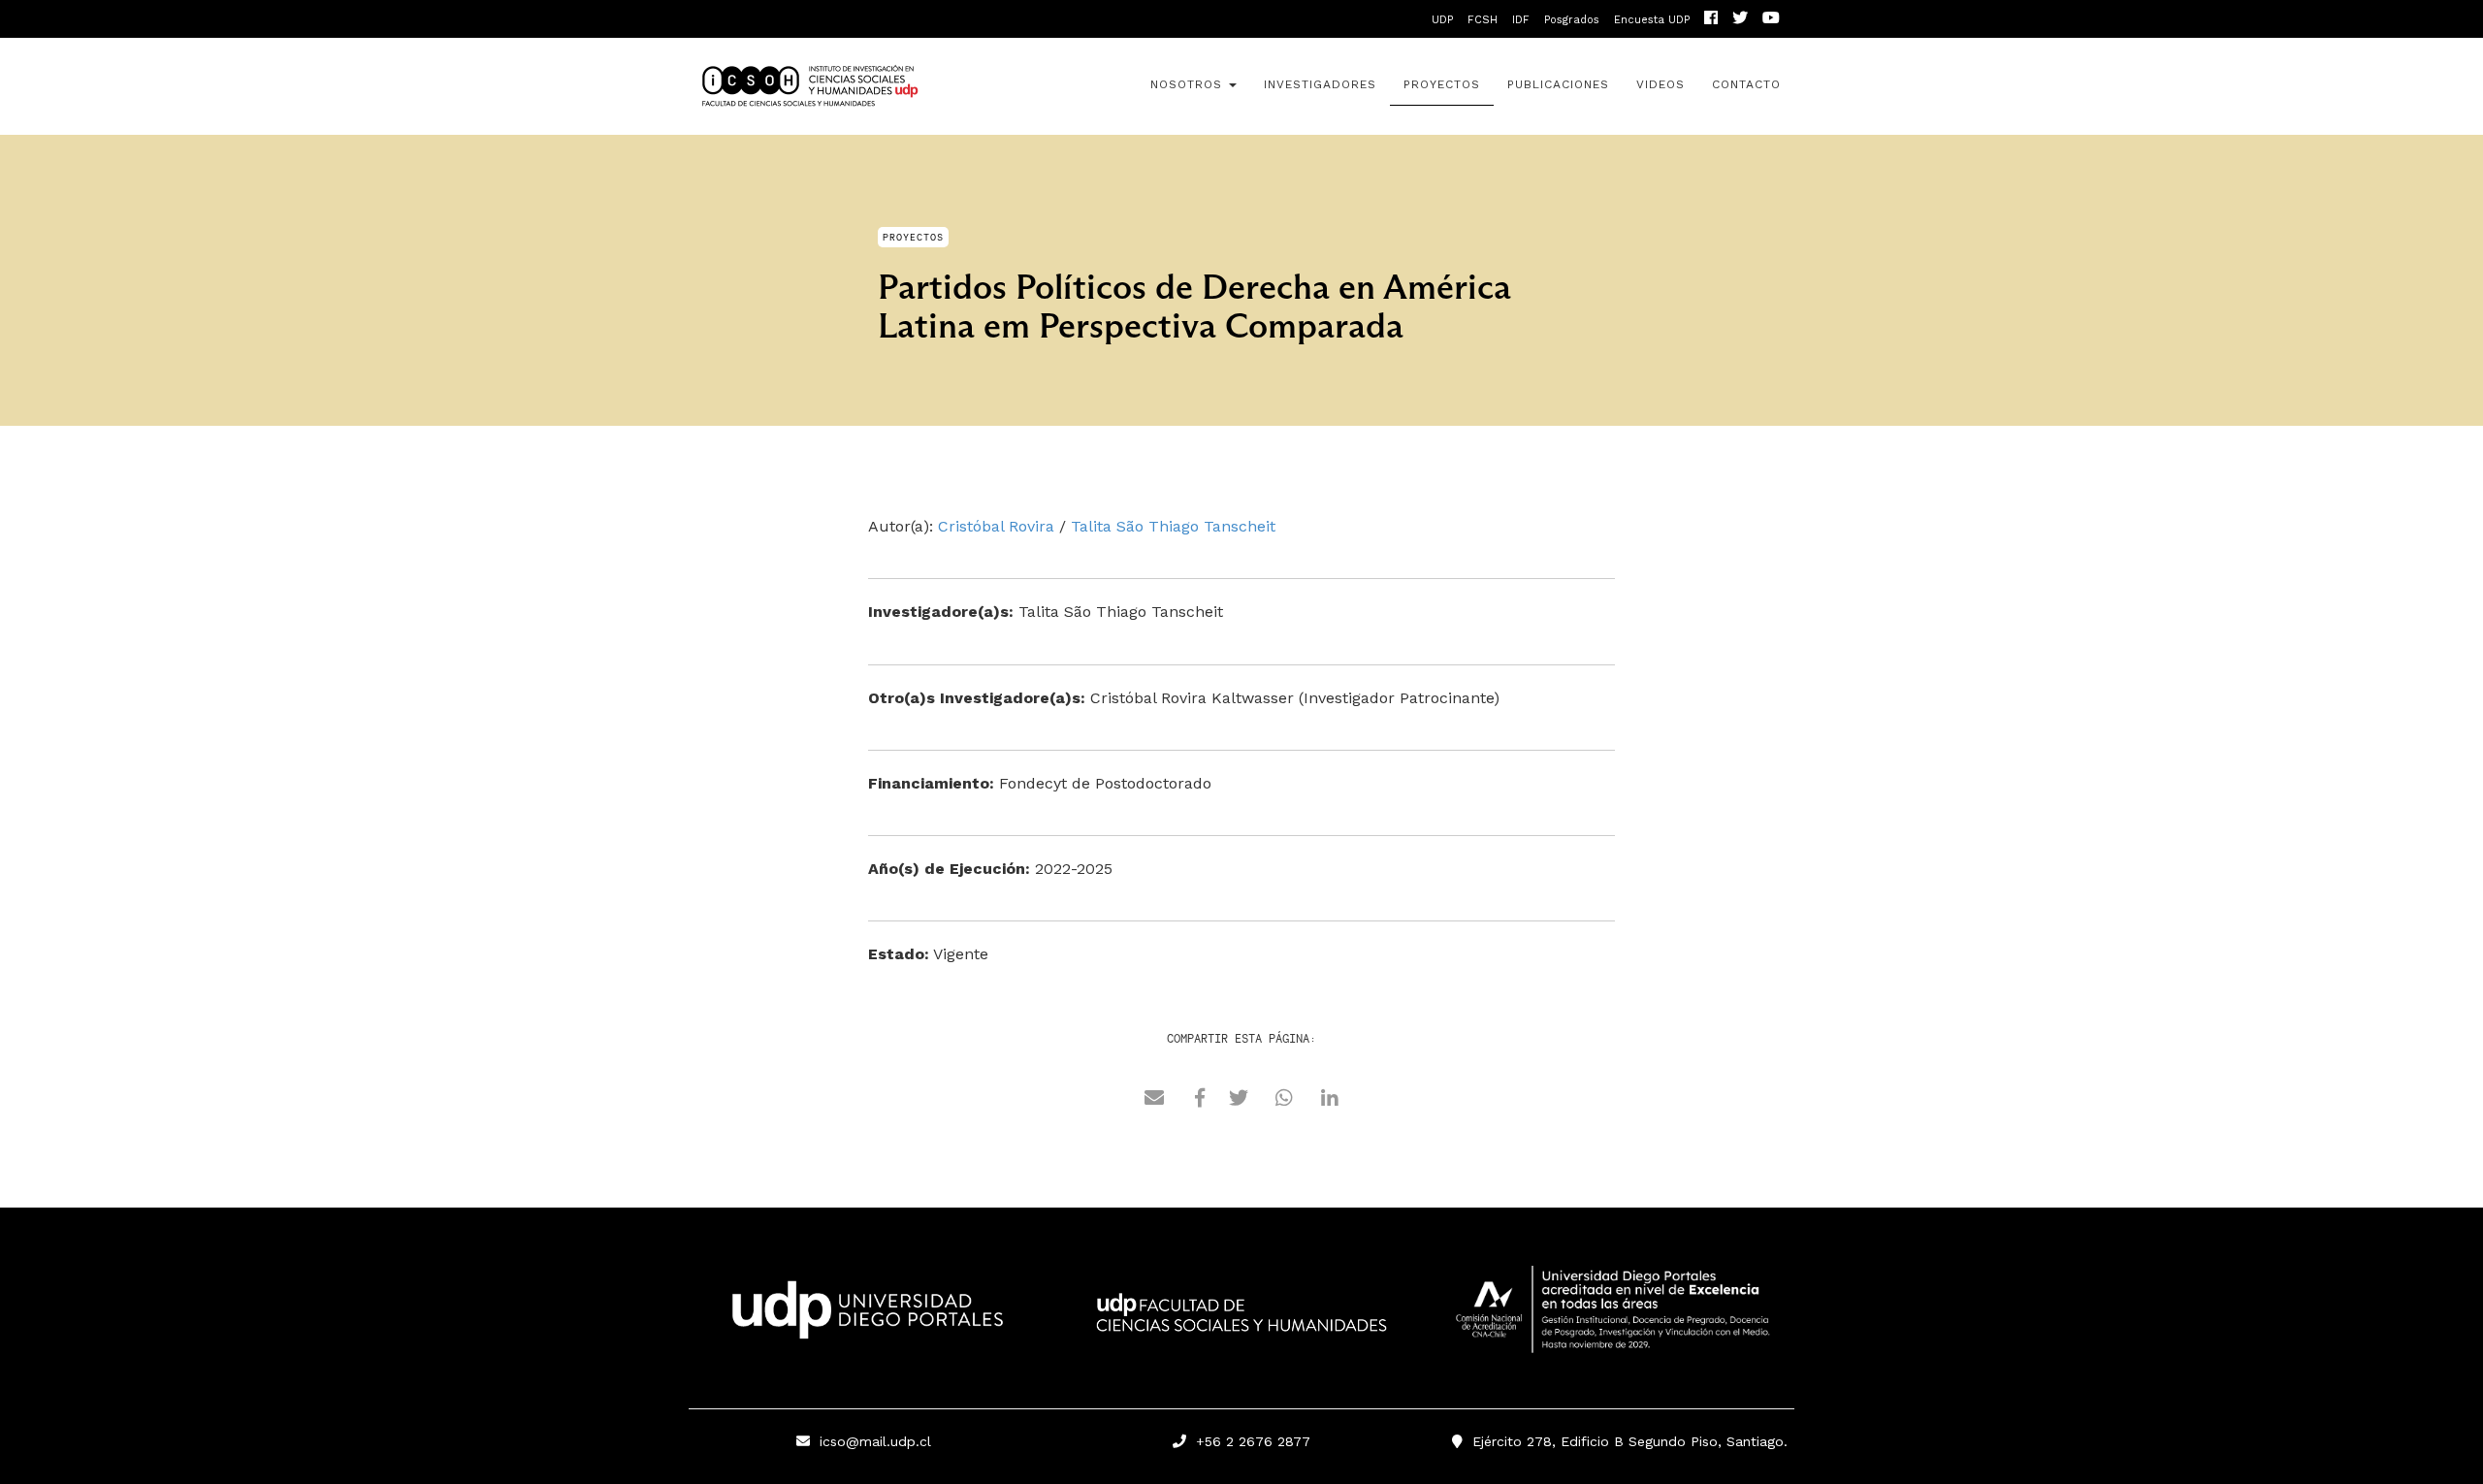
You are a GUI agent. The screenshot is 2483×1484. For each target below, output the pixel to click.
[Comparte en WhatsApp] (1284, 1101)
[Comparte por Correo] (1154, 1101)
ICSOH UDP (863, 86)
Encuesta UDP (1652, 20)
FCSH (1483, 20)
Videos (1661, 84)
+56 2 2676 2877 (1248, 1441)
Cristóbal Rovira (996, 526)
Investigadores (1320, 84)
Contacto (1746, 84)
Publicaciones (1558, 84)
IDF (1521, 20)
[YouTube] (1771, 20)
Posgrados (1572, 20)
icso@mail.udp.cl (875, 1441)
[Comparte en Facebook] (1200, 1101)
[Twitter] (1740, 20)
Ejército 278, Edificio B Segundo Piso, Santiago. (1625, 1441)
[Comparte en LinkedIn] (1330, 1101)
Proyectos (1442, 84)
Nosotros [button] (1189, 84)
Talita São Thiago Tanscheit (1173, 526)
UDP (1442, 20)
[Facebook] (1711, 20)
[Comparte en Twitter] (1239, 1101)
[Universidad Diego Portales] (863, 1315)
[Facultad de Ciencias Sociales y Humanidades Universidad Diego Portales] (1241, 1326)
